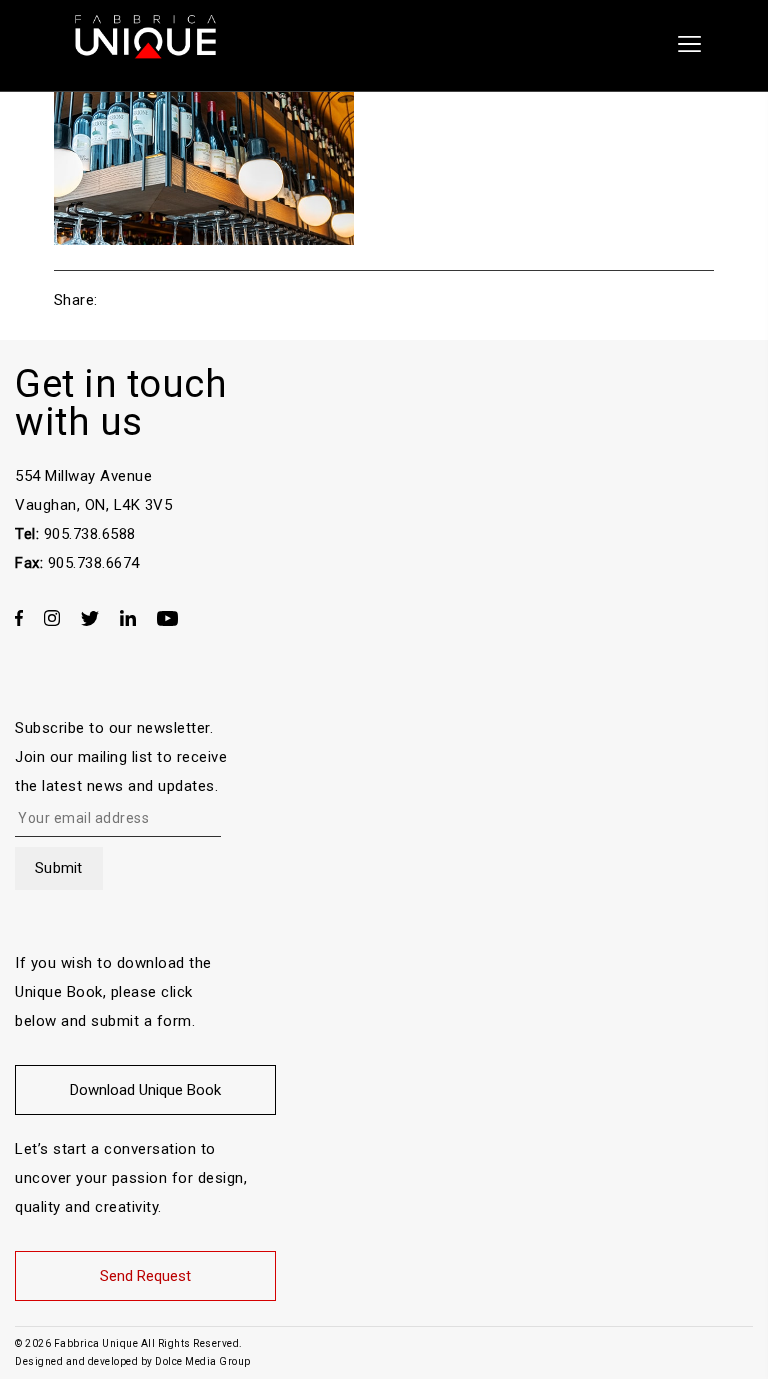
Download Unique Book (145, 1090)
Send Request (145, 1276)
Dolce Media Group (203, 1361)
